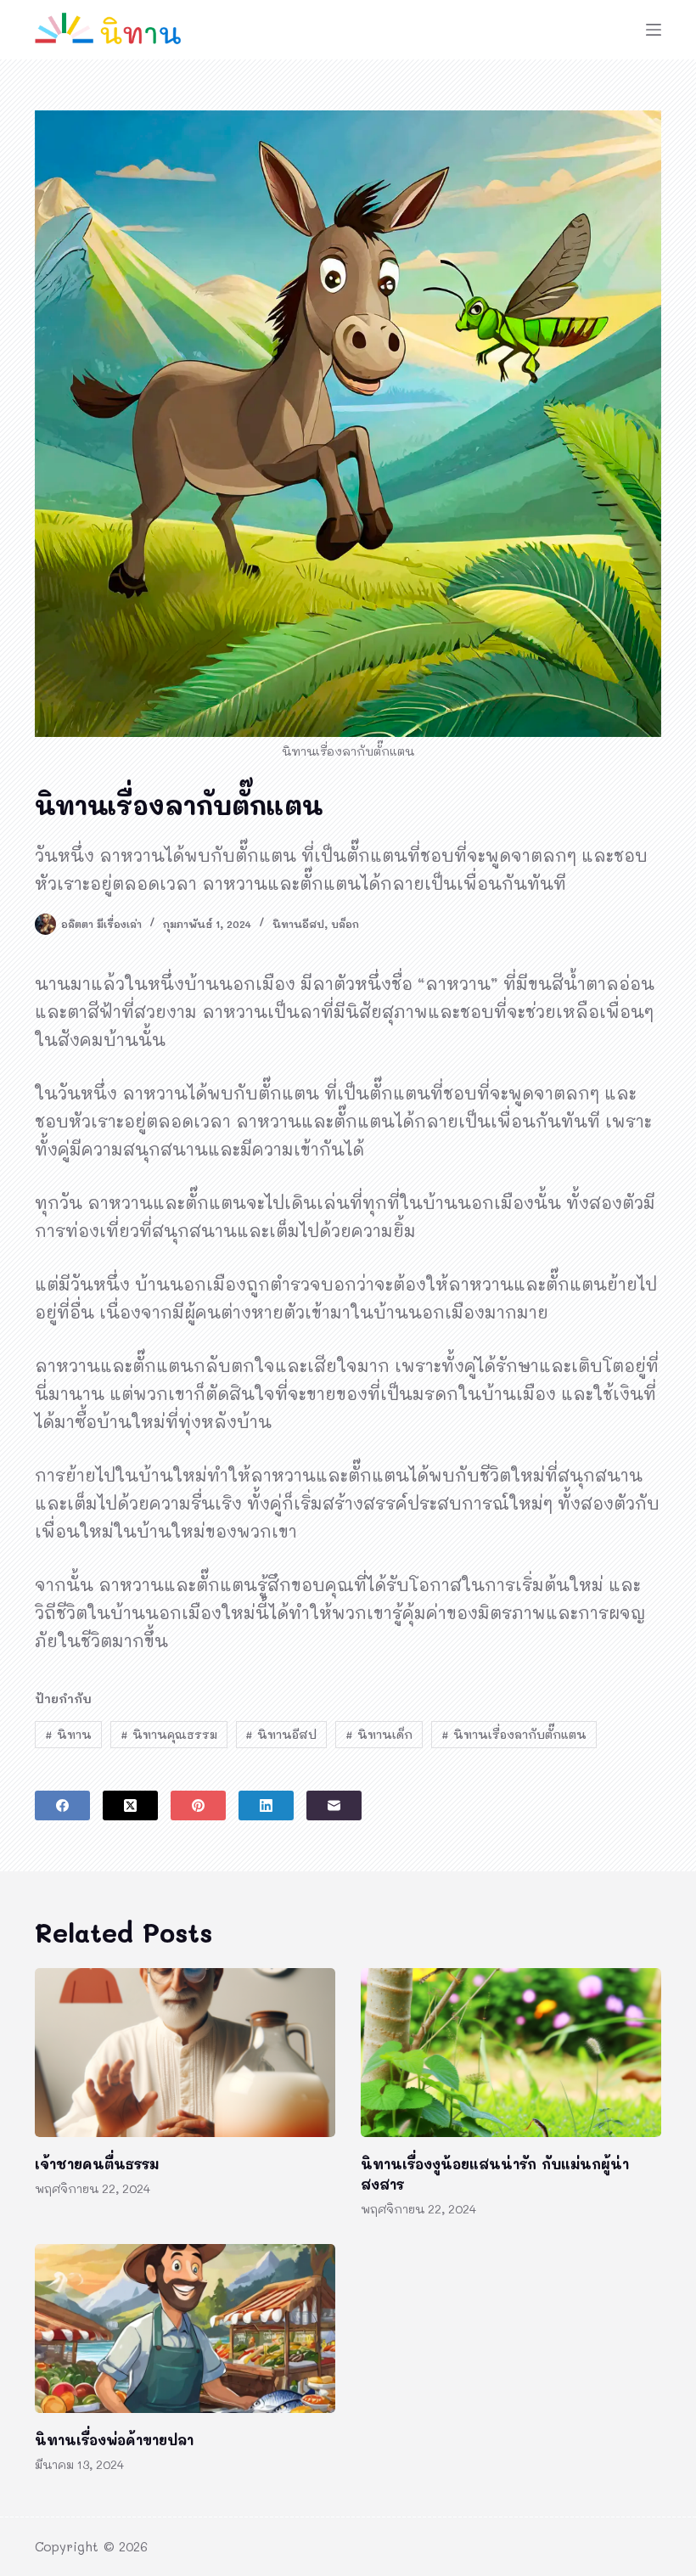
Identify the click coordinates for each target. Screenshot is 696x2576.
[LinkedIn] (266, 1805)
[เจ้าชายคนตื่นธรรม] (185, 2053)
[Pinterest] (198, 1805)
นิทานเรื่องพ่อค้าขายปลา (114, 2440)
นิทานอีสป (298, 924)
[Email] (334, 1805)
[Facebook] (62, 1805)
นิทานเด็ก (379, 1734)
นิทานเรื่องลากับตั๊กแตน (514, 1734)
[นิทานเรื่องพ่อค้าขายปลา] (185, 2329)
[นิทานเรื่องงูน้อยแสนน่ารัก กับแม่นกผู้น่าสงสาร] (511, 2053)
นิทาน (68, 1734)
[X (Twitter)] (130, 1805)
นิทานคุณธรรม (169, 1734)
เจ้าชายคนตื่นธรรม (97, 2164)
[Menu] (654, 30)
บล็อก (345, 924)
